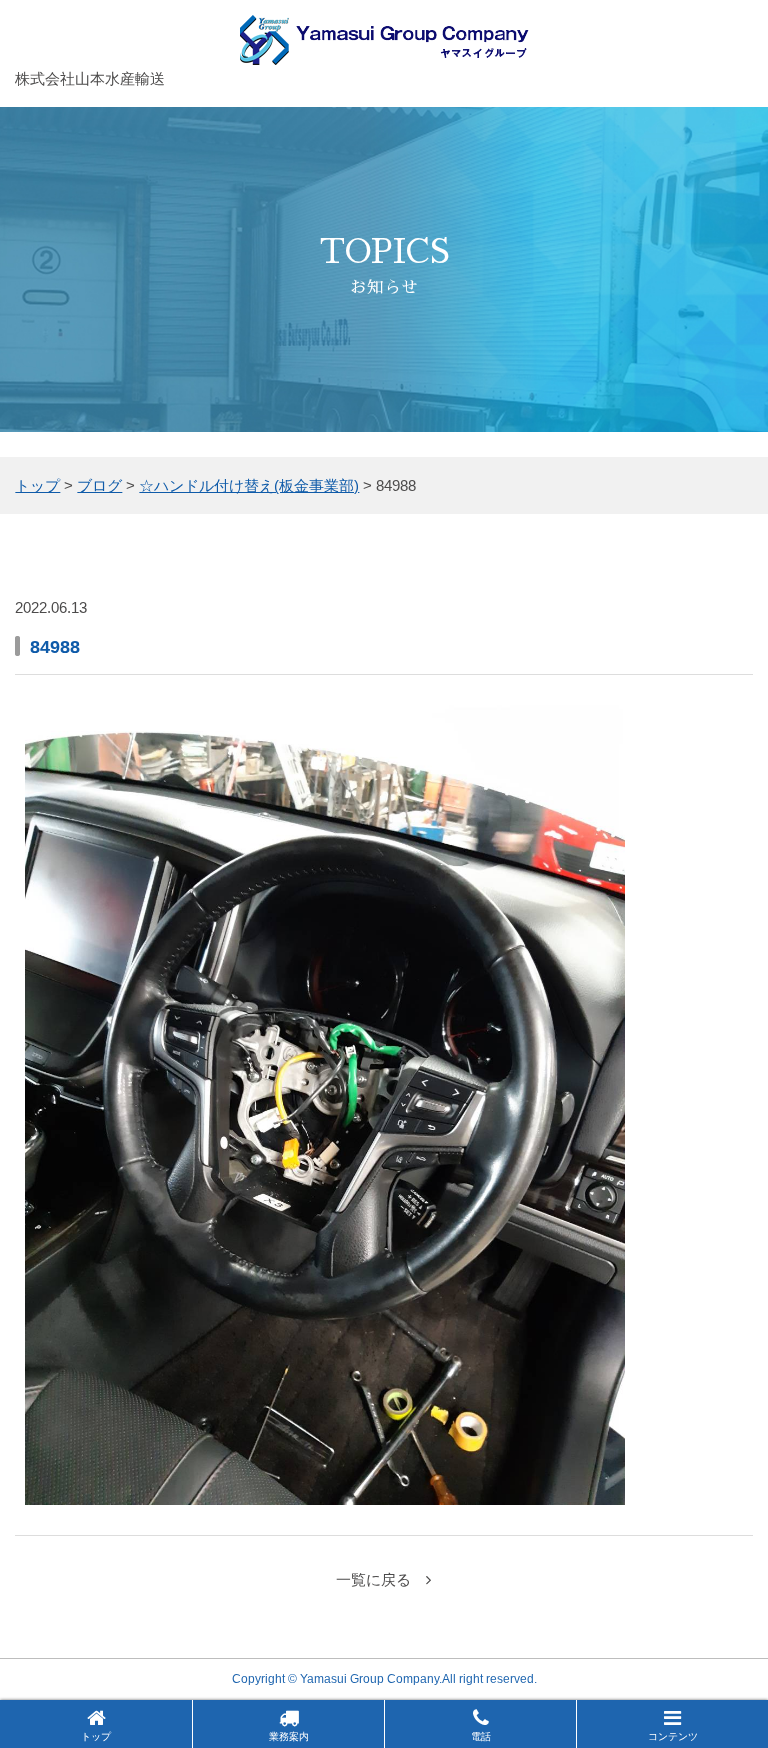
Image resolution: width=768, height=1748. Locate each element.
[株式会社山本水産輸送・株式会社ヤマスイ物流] (384, 51)
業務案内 (289, 1736)
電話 (481, 1736)
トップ (96, 1736)
